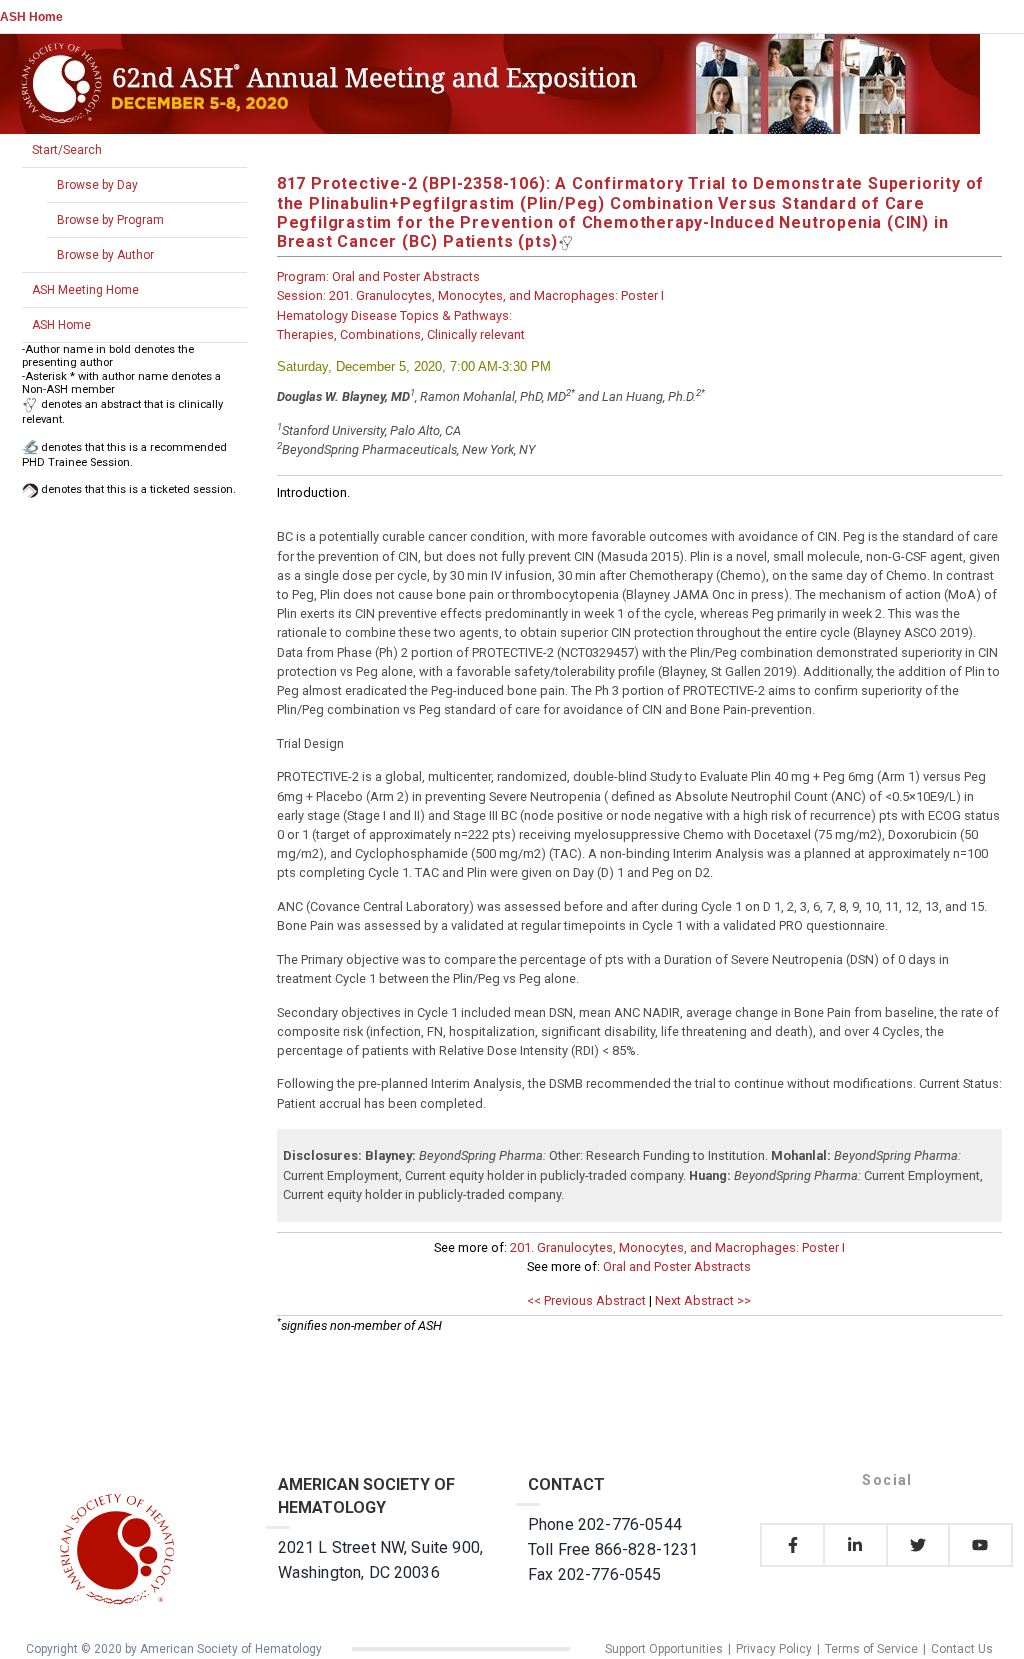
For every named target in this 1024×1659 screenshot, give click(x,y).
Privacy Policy (774, 1649)
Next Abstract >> (703, 1300)
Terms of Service (871, 1649)
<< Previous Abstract (586, 1300)
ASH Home (31, 17)
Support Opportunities (664, 1649)
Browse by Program (110, 220)
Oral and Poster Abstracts (677, 1266)
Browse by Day (97, 185)
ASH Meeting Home (85, 290)
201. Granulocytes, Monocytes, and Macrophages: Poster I (677, 1247)
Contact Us (962, 1649)
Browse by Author (105, 255)
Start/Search (67, 150)
